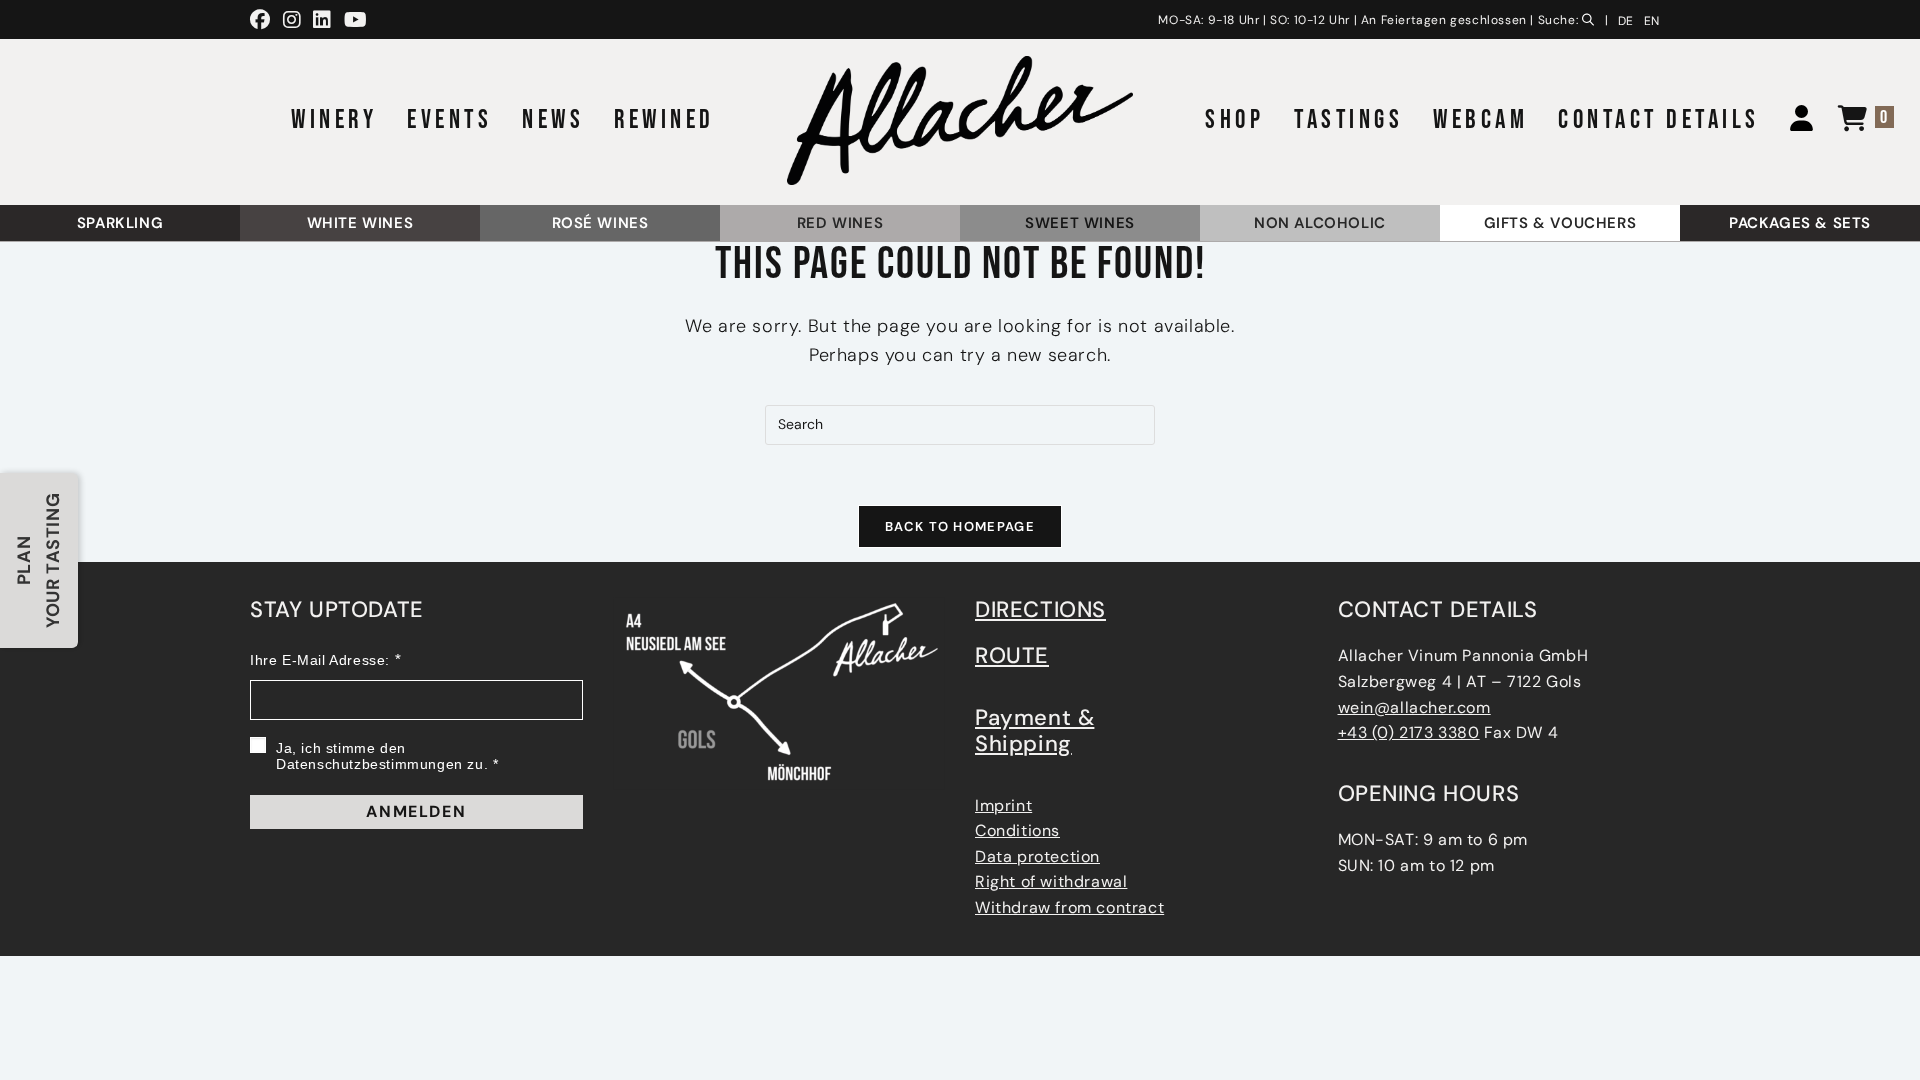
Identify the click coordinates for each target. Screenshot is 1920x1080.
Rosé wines (600, 223)
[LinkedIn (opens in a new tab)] (322, 20)
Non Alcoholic (1320, 223)
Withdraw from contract (1069, 907)
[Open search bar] (1592, 17)
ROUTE (1012, 655)
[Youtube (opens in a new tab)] (356, 20)
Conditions (1017, 830)
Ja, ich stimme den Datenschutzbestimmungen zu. (382, 756)
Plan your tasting (38, 560)
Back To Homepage (960, 526)
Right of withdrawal (1051, 881)
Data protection (1037, 856)
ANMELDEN (416, 811)
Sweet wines (1080, 223)
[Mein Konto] (1794, 121)
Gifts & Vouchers (1560, 223)
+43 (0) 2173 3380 (1409, 732)
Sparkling (120, 223)
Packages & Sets (1800, 223)
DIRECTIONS (1040, 609)
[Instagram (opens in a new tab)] (292, 20)
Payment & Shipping (1034, 730)
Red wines (840, 223)
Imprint (1003, 805)
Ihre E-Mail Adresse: (320, 660)
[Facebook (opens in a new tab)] (263, 20)
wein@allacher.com (1414, 707)
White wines (360, 223)
